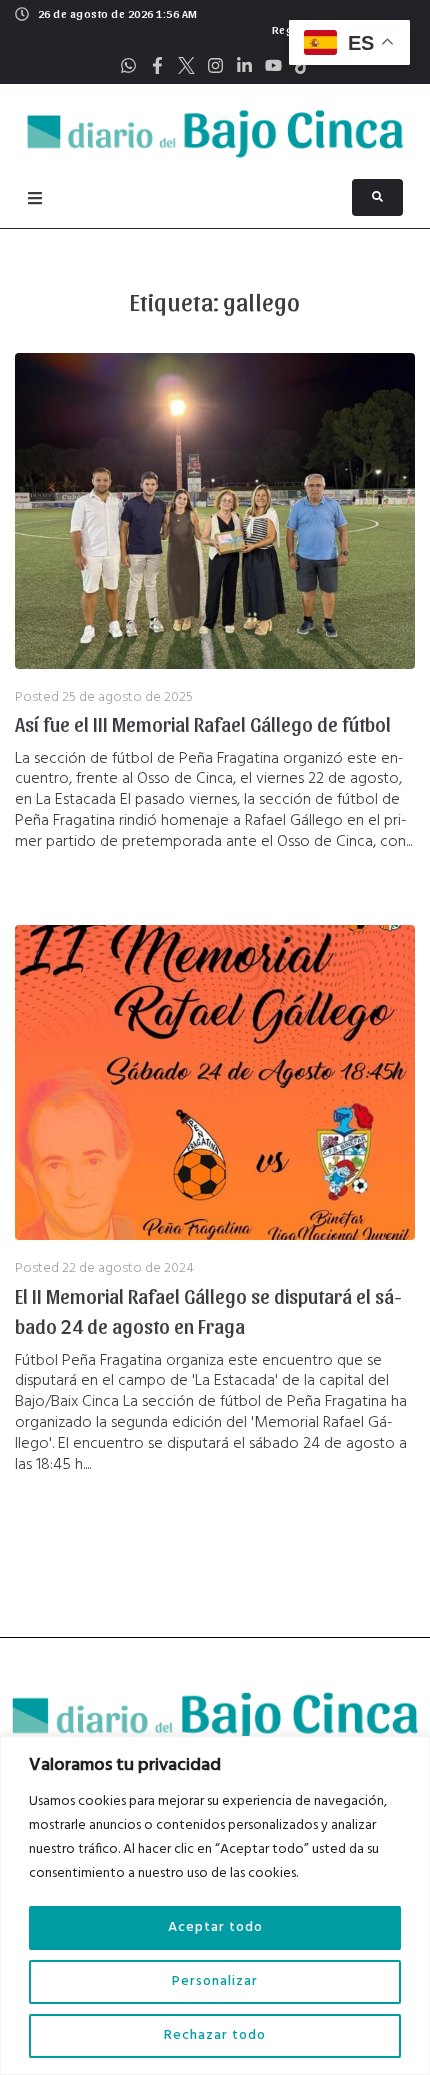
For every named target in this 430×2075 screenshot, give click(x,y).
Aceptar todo (215, 1927)
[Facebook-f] (157, 65)
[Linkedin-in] (244, 65)
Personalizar (215, 1981)
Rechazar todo (215, 2035)
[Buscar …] (377, 197)
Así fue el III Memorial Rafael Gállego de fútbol (203, 724)
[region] (215, 1905)
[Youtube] (273, 65)
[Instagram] (215, 65)
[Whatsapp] (128, 65)
